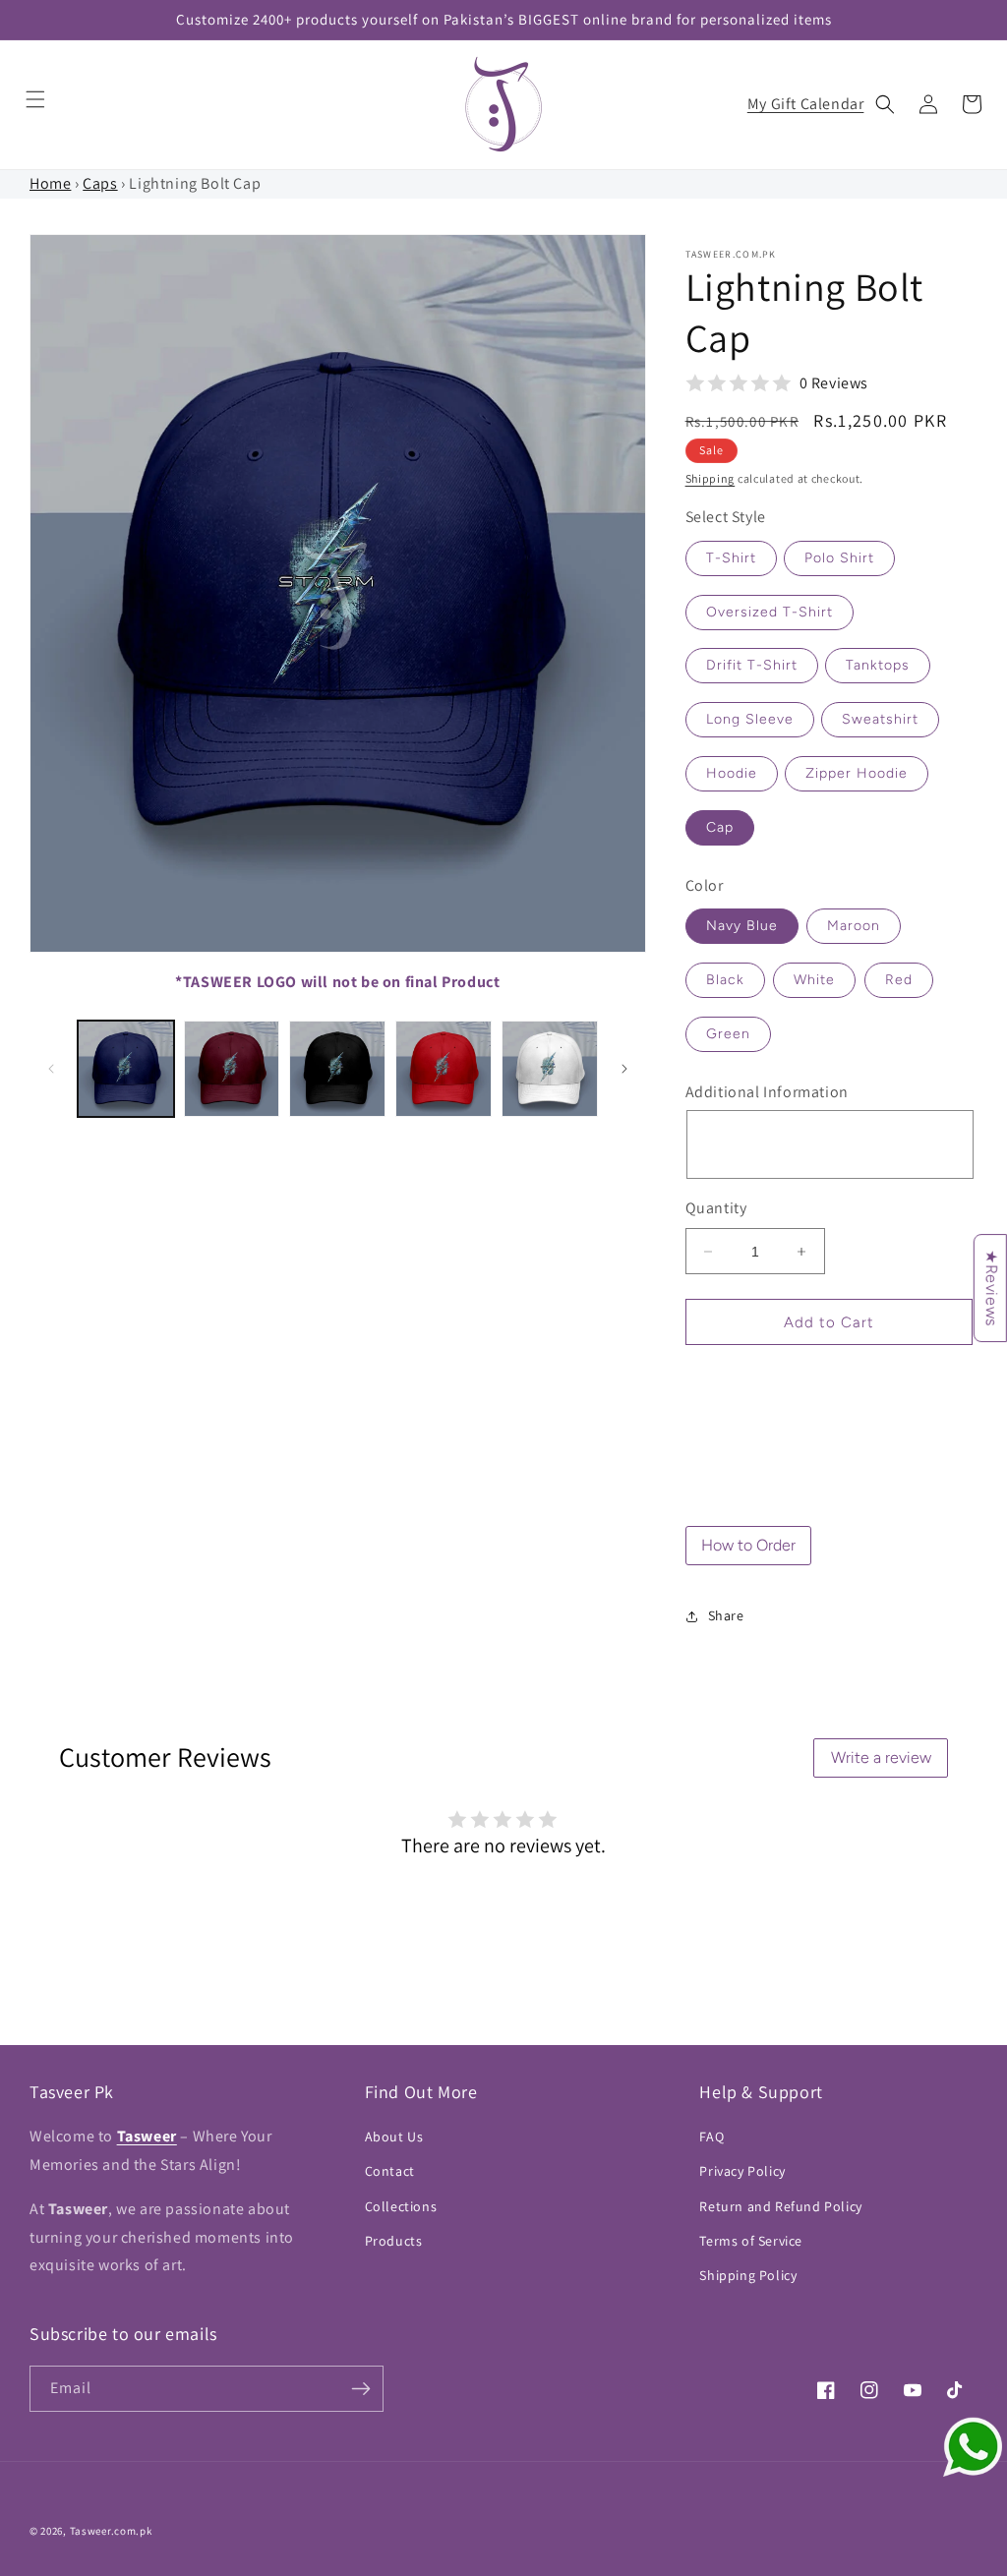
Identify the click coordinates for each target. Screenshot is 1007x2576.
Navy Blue (742, 926)
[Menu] (35, 99)
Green (728, 1034)
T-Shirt (731, 558)
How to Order (748, 1545)
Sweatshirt (880, 719)
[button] (885, 104)
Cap (720, 827)
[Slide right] (624, 1069)
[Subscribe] (361, 2389)
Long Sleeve (750, 719)
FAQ (711, 2137)
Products (394, 2241)
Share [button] (726, 1615)
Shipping (711, 478)
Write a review (881, 1757)
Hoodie (732, 773)
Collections (401, 2206)
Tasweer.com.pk (111, 2531)
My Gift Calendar (806, 104)
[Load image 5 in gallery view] (550, 1069)
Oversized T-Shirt (770, 612)
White (814, 980)
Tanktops (878, 665)
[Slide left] (51, 1069)
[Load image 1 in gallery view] (126, 1069)
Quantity (716, 1208)
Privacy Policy (742, 2171)
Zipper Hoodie (857, 773)
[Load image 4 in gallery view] (444, 1069)
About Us (394, 2137)
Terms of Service (751, 2241)
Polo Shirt (839, 558)
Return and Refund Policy (780, 2206)
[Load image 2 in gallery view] (232, 1069)
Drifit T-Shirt (752, 665)
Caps (100, 183)
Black (725, 980)
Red (899, 980)
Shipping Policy (748, 2275)
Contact (390, 2171)
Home (50, 183)
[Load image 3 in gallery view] (337, 1069)
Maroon (854, 926)
